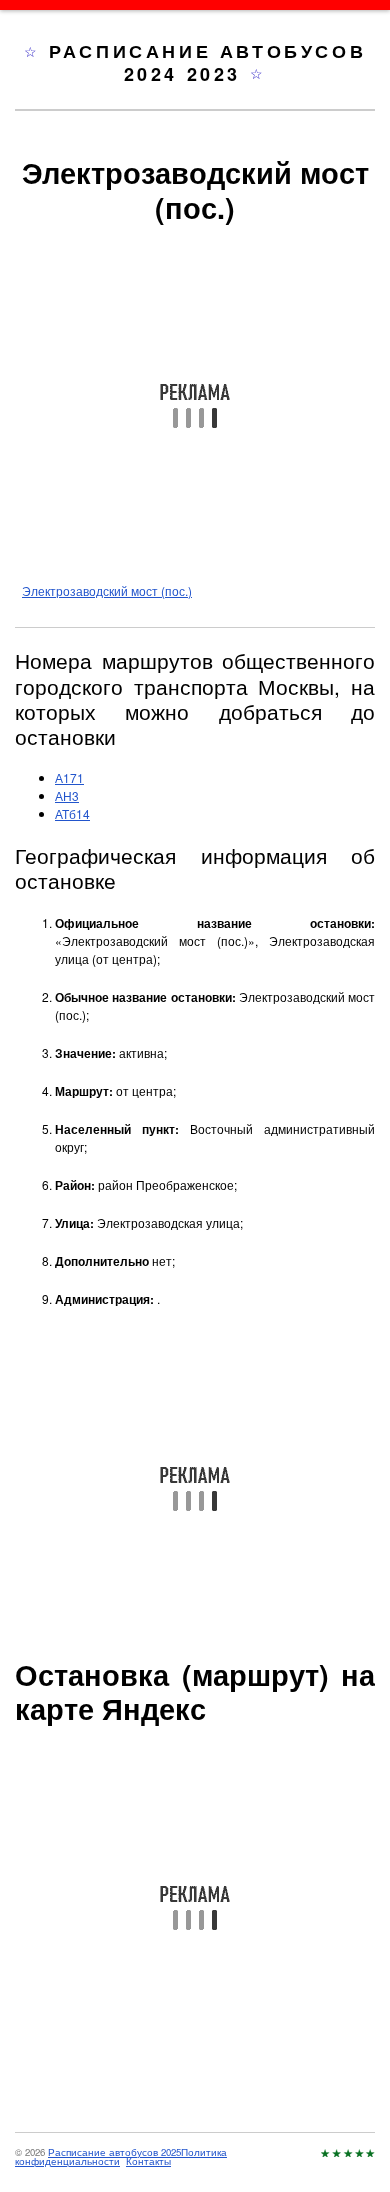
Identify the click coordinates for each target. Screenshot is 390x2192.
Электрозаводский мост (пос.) (107, 590)
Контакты (148, 2161)
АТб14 (72, 813)
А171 (69, 777)
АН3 (67, 795)
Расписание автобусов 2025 (114, 2152)
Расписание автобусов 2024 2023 (207, 62)
